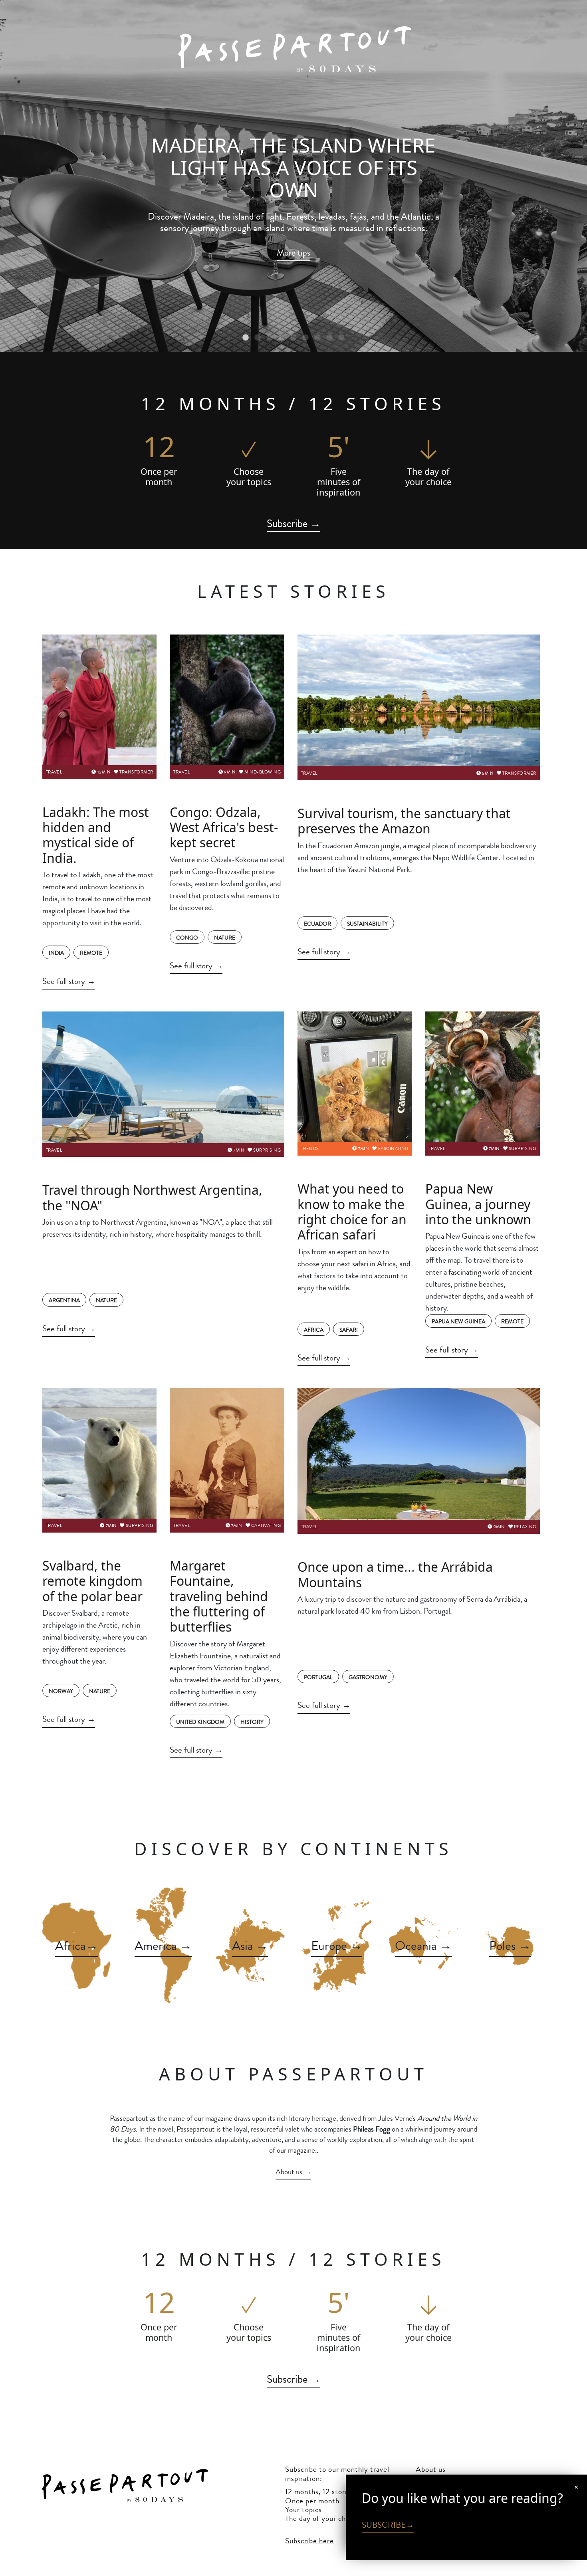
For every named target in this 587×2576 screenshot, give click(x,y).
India (56, 953)
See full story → (69, 981)
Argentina (64, 1300)
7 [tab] (317, 338)
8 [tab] (329, 338)
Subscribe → (294, 524)
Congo (187, 938)
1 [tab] (246, 338)
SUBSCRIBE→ (388, 2525)
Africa (314, 1330)
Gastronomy (368, 1677)
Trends (310, 1148)
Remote (91, 953)
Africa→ (77, 1945)
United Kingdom (200, 1722)
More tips (293, 253)
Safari (349, 1330)
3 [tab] (270, 338)
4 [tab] (282, 338)
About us (431, 2469)
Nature (225, 938)
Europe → (337, 1945)
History (252, 1722)
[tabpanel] (293, 176)
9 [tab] (341, 338)
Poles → (510, 1945)
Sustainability (367, 924)
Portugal (318, 1677)
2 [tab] (258, 338)
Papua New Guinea (458, 1321)
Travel (54, 772)
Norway (61, 1691)
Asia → (250, 1945)
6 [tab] (305, 338)
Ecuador (317, 924)
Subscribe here (309, 2541)
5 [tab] (293, 338)
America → (163, 1945)
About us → (293, 2172)
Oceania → (423, 1945)
